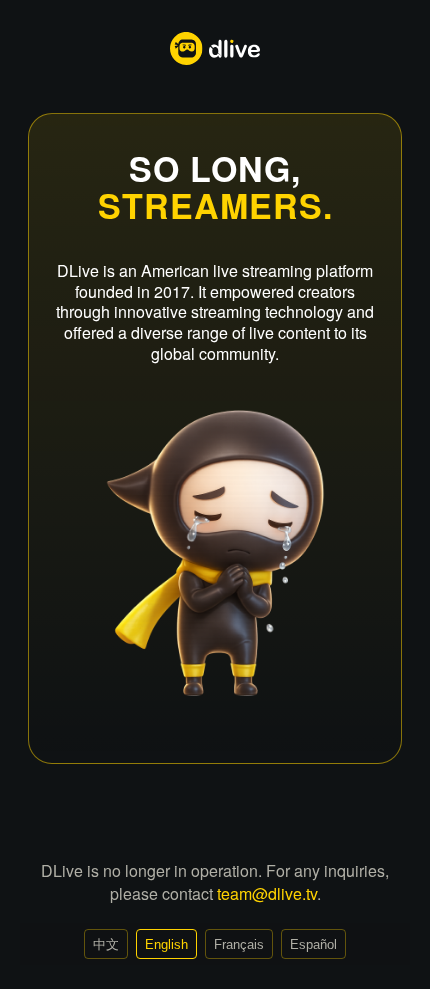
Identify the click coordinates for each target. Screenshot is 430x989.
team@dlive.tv (267, 893)
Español (313, 944)
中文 (106, 944)
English (166, 944)
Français (239, 944)
